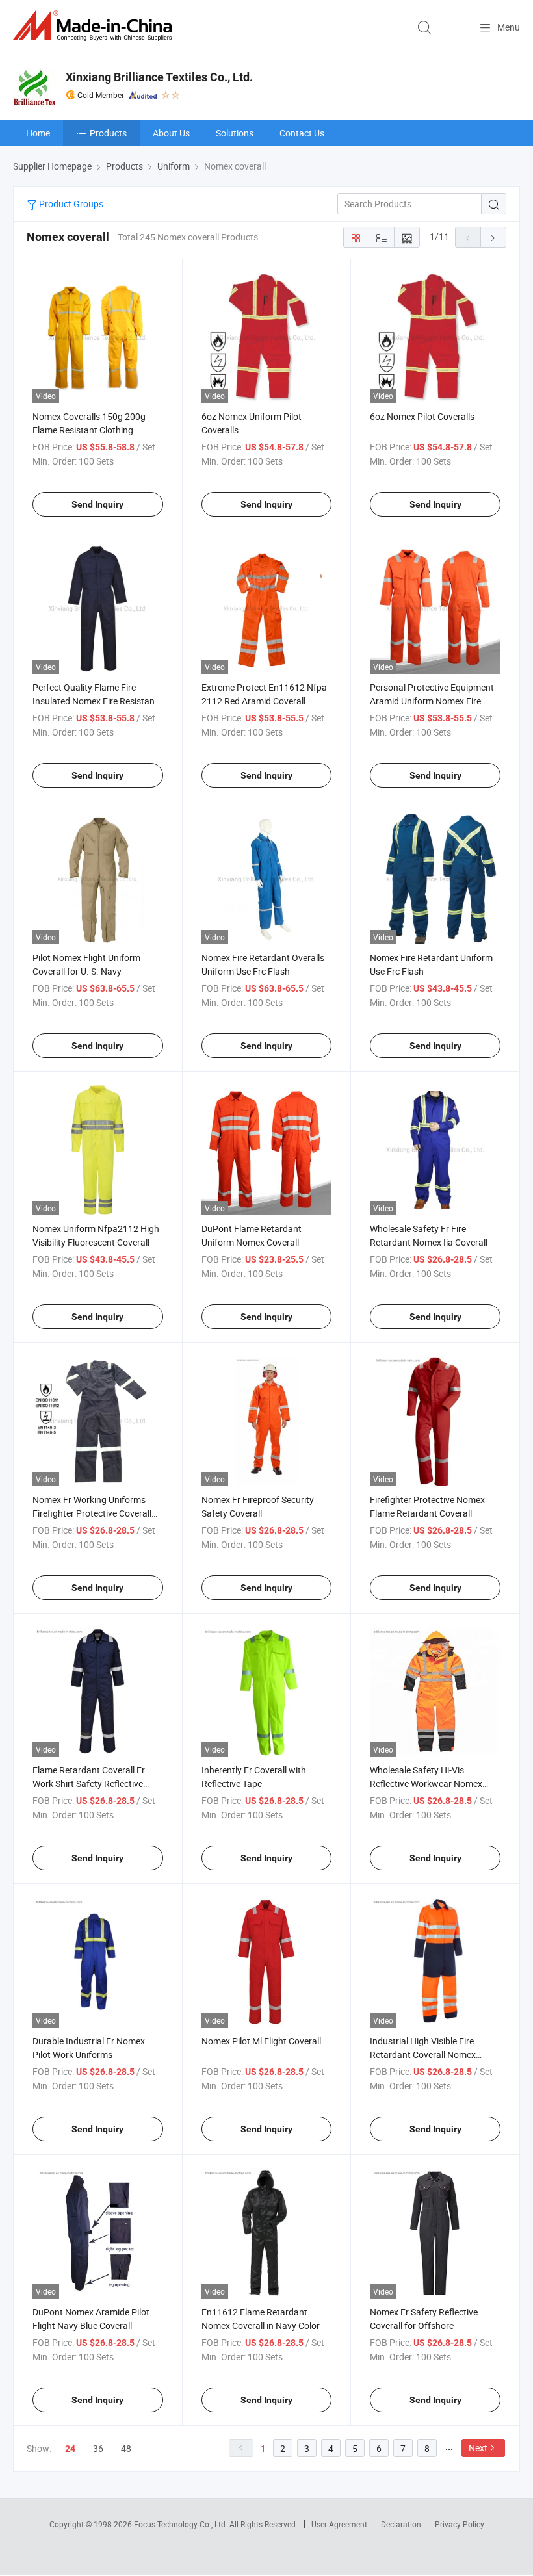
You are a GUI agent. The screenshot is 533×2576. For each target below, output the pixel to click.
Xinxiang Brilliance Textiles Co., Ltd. (159, 77)
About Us (171, 133)
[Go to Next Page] (493, 237)
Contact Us (302, 133)
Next (478, 2448)
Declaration (401, 2524)
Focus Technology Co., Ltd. (182, 2524)
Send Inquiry (97, 504)
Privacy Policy (460, 2524)
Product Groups (70, 204)
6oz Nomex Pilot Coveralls (422, 416)
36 (98, 2448)
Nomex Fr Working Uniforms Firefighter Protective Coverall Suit (92, 1513)
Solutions (235, 133)
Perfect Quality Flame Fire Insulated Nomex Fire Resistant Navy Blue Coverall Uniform (95, 701)
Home (38, 133)
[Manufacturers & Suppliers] (95, 26)
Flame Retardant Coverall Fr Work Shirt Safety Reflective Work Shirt (89, 1784)
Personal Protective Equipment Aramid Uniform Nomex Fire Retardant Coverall (432, 701)
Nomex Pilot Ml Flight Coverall (261, 2041)
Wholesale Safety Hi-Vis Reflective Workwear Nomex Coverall (426, 1784)
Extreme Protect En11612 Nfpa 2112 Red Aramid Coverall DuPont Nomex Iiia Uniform (264, 701)
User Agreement (339, 2524)
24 (70, 2449)
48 (126, 2448)
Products (108, 133)
